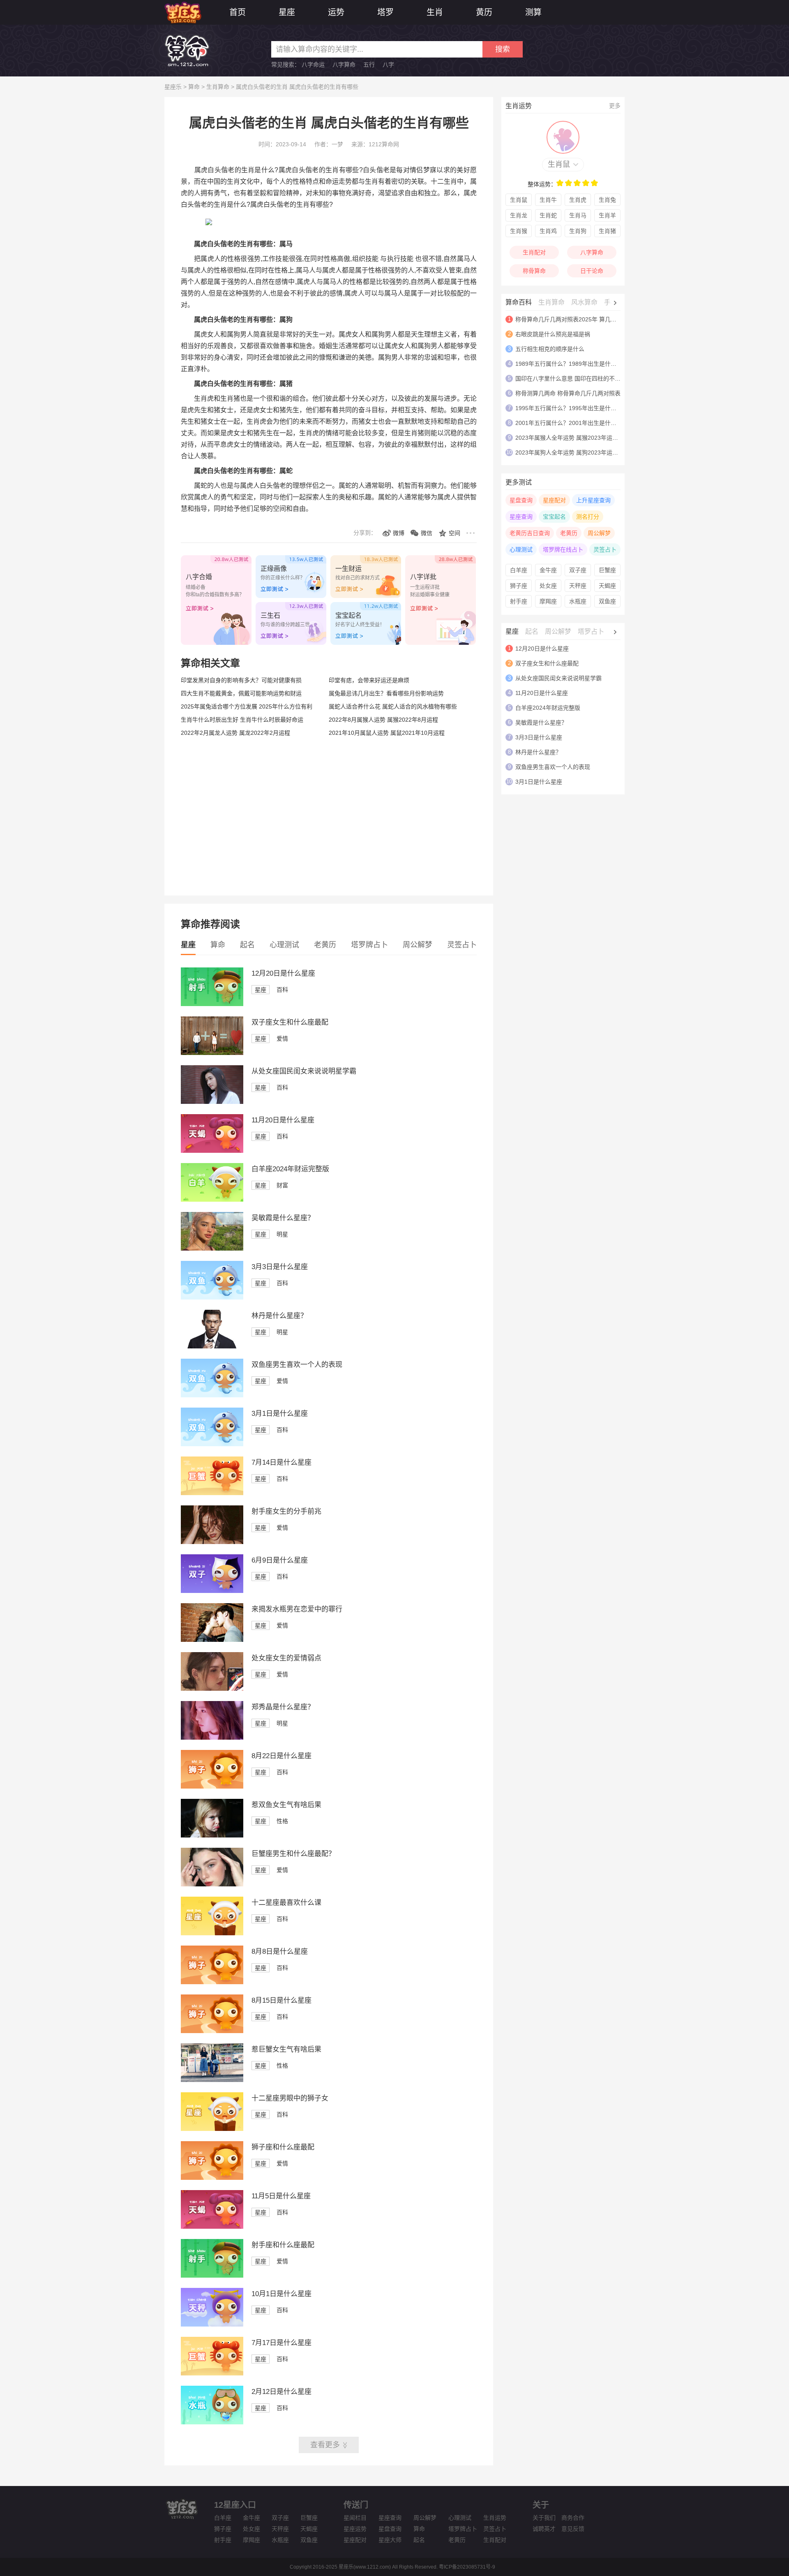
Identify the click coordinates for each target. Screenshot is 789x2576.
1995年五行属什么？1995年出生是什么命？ (572, 408)
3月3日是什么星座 (280, 1267)
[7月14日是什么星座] (212, 1493)
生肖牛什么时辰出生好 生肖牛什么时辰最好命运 (242, 720)
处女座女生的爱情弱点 (286, 1658)
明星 (282, 1234)
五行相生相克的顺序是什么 (550, 349)
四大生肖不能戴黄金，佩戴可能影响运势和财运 (241, 693)
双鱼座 (607, 601)
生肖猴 (519, 231)
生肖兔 (607, 200)
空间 (454, 533)
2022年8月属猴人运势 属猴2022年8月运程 (383, 720)
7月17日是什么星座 (281, 2343)
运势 (336, 12)
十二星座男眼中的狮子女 (290, 2098)
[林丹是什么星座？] (212, 1346)
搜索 (503, 49)
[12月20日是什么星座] (212, 1004)
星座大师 (390, 2540)
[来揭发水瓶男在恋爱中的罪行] (212, 1640)
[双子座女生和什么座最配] (212, 1053)
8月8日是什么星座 (280, 1952)
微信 (427, 533)
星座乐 (173, 87)
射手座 (519, 601)
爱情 (282, 1039)
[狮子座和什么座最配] (212, 2178)
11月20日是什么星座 (283, 1120)
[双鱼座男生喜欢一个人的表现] (212, 1395)
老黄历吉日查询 (530, 533)
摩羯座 (548, 601)
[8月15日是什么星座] (212, 2031)
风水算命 (584, 302)
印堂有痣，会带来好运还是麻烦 (369, 680)
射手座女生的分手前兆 (286, 1511)
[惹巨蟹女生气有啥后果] (212, 2080)
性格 (282, 1821)
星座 (287, 12)
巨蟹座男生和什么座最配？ (293, 1854)
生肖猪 (607, 231)
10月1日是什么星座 (281, 2294)
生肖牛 (548, 200)
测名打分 (588, 517)
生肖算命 (218, 87)
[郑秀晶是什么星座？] (212, 1738)
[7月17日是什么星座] (212, 2373)
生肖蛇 (548, 215)
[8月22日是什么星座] (212, 1787)
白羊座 (519, 570)
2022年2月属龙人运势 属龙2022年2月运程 (235, 733)
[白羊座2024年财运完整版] (212, 1200)
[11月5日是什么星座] (212, 2227)
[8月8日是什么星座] (212, 1982)
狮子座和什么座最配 (283, 2147)
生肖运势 (495, 2518)
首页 (238, 12)
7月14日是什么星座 (281, 1462)
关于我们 (544, 2518)
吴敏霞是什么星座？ (283, 1218)
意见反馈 (573, 2529)
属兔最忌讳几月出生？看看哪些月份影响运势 (386, 693)
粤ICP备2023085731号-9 (467, 2567)
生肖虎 (578, 200)
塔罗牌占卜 (369, 945)
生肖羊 (607, 215)
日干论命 (592, 271)
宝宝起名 (554, 517)
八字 (388, 65)
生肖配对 (534, 252)
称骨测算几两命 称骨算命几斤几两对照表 (568, 393)
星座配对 (554, 500)
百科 (282, 990)
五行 (369, 65)
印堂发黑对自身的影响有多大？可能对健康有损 (241, 680)
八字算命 (344, 65)
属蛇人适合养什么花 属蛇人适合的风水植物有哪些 (393, 706)
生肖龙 (519, 215)
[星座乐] (183, 12)
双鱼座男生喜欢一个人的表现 (297, 1365)
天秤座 (578, 586)
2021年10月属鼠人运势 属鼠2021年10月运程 (387, 733)
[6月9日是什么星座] (212, 1591)
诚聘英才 (544, 2529)
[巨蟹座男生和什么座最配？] (212, 1884)
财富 (282, 1185)
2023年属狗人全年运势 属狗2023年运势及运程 (575, 452)
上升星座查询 (593, 500)
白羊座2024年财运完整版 (290, 1169)
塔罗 (385, 12)
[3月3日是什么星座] (212, 1297)
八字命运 (313, 65)
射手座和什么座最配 (283, 2245)
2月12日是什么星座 (281, 2392)
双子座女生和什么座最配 (290, 1022)
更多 (615, 106)
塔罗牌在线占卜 (563, 549)
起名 (247, 945)
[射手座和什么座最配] (212, 2276)
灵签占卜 (462, 945)
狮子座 (519, 586)
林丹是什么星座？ (279, 1316)
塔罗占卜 (591, 631)
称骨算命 (534, 271)
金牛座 (548, 570)
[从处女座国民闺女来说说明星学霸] (212, 1102)
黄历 (484, 12)
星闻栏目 (355, 2518)
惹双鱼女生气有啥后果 (286, 1805)
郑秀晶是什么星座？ (283, 1707)
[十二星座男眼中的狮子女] (212, 2129)
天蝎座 (607, 586)
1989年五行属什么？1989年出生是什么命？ (572, 364)
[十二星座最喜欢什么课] (212, 1933)
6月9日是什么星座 (280, 1560)
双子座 (578, 570)
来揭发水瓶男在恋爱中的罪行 (297, 1609)
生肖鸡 (548, 231)
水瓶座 (578, 601)
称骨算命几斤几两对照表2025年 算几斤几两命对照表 (583, 319)
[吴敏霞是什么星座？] (212, 1249)
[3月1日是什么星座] (212, 1444)
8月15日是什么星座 (281, 2000)
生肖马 (578, 215)
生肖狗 (578, 231)
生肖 (435, 12)
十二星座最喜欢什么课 (286, 1903)
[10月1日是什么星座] (212, 2324)
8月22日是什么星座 (281, 1756)
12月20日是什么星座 (283, 973)
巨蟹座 (607, 570)
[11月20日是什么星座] (212, 1151)
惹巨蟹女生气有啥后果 (286, 2049)
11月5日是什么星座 (281, 2196)
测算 (533, 12)
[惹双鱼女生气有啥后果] (212, 1835)
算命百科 (519, 302)
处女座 (548, 586)
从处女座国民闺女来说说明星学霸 (304, 1071)
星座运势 (355, 2529)
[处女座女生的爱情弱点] (212, 1689)
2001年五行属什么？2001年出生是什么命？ (572, 423)
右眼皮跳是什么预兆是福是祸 (553, 334)
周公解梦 (418, 945)
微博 (399, 533)
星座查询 (521, 517)
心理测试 (284, 945)
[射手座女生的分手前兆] (212, 1542)
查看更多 (325, 2445)
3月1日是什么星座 (280, 1414)
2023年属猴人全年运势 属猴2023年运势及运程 (575, 438)
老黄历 (325, 945)
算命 (194, 87)
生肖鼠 (559, 164)
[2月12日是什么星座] (212, 2422)
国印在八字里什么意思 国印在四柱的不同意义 (574, 379)
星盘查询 (521, 500)
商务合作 (573, 2518)
